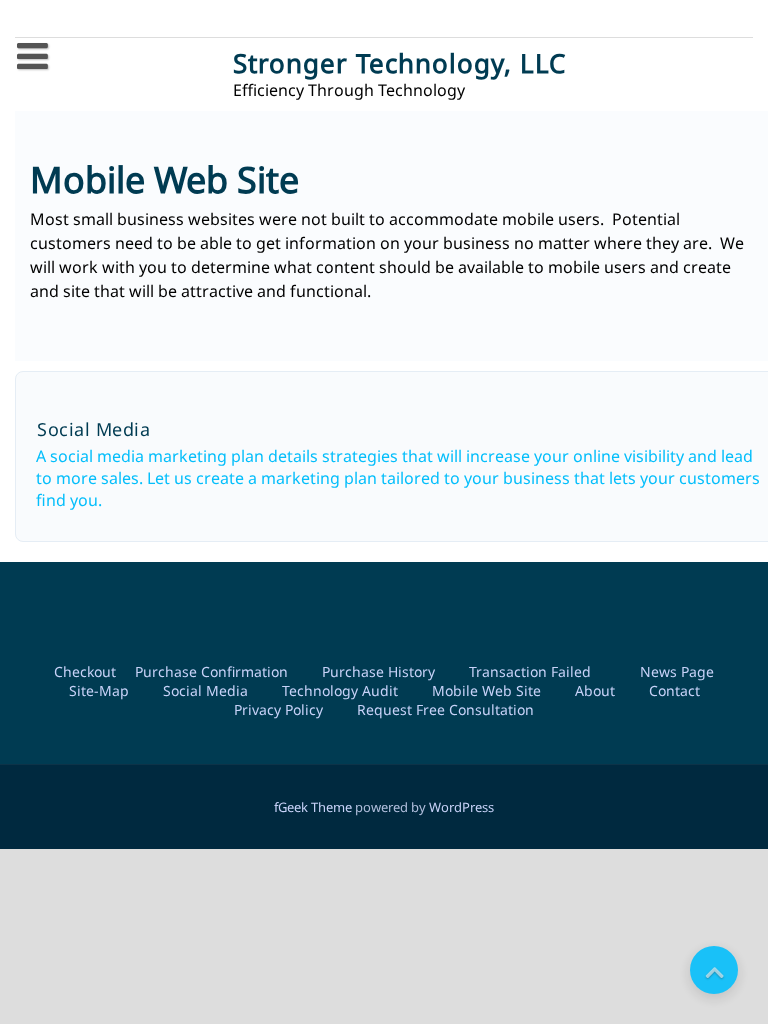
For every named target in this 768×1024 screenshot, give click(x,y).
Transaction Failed (530, 671)
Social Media (205, 690)
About (595, 690)
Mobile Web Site (486, 690)
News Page (677, 671)
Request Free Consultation (445, 709)
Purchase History (378, 671)
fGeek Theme (313, 807)
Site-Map (99, 690)
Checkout (85, 671)
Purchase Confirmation (211, 671)
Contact (674, 690)
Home (55, 98)
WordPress (461, 807)
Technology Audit (340, 690)
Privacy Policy (278, 709)
